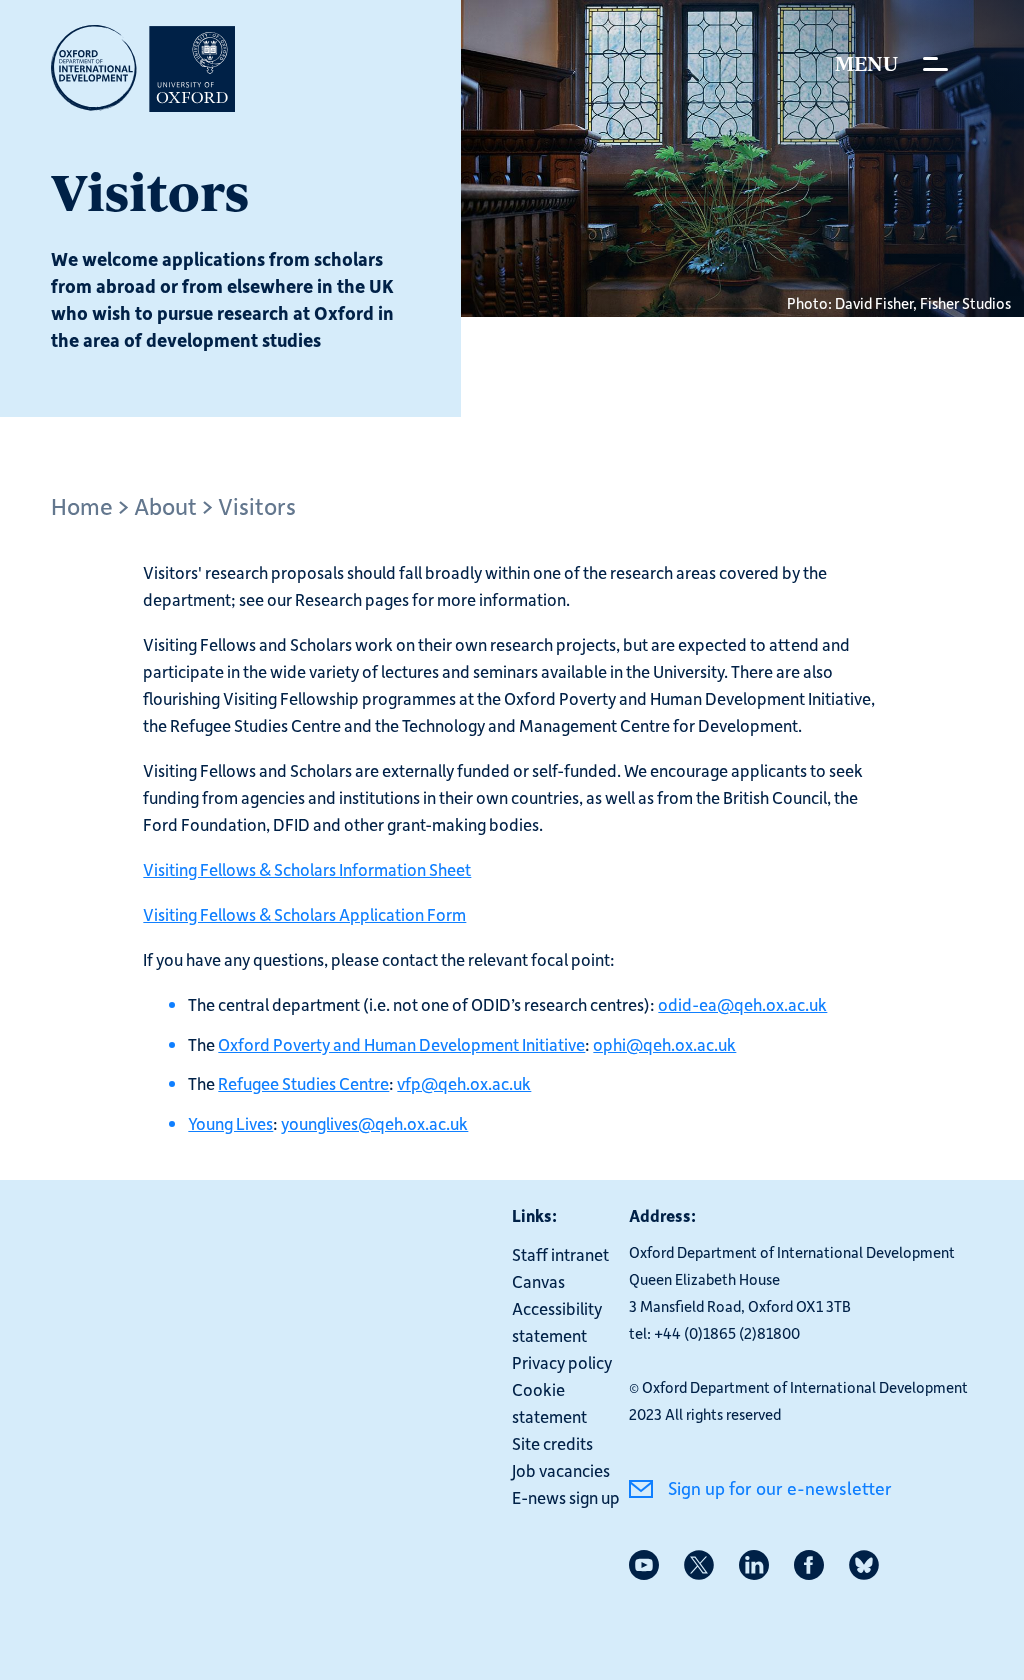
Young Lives (230, 1123)
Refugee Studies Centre (303, 1083)
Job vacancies (561, 1470)
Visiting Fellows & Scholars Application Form (304, 914)
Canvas (538, 1281)
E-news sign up (566, 1497)
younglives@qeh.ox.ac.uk (374, 1123)
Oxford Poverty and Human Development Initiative (401, 1044)
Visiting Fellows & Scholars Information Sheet (307, 869)
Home (82, 505)
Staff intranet (560, 1254)
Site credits (552, 1443)
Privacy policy (562, 1362)
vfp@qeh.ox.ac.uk (464, 1083)
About (165, 505)
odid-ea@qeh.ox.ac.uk (742, 1004)
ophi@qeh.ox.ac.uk (664, 1044)
